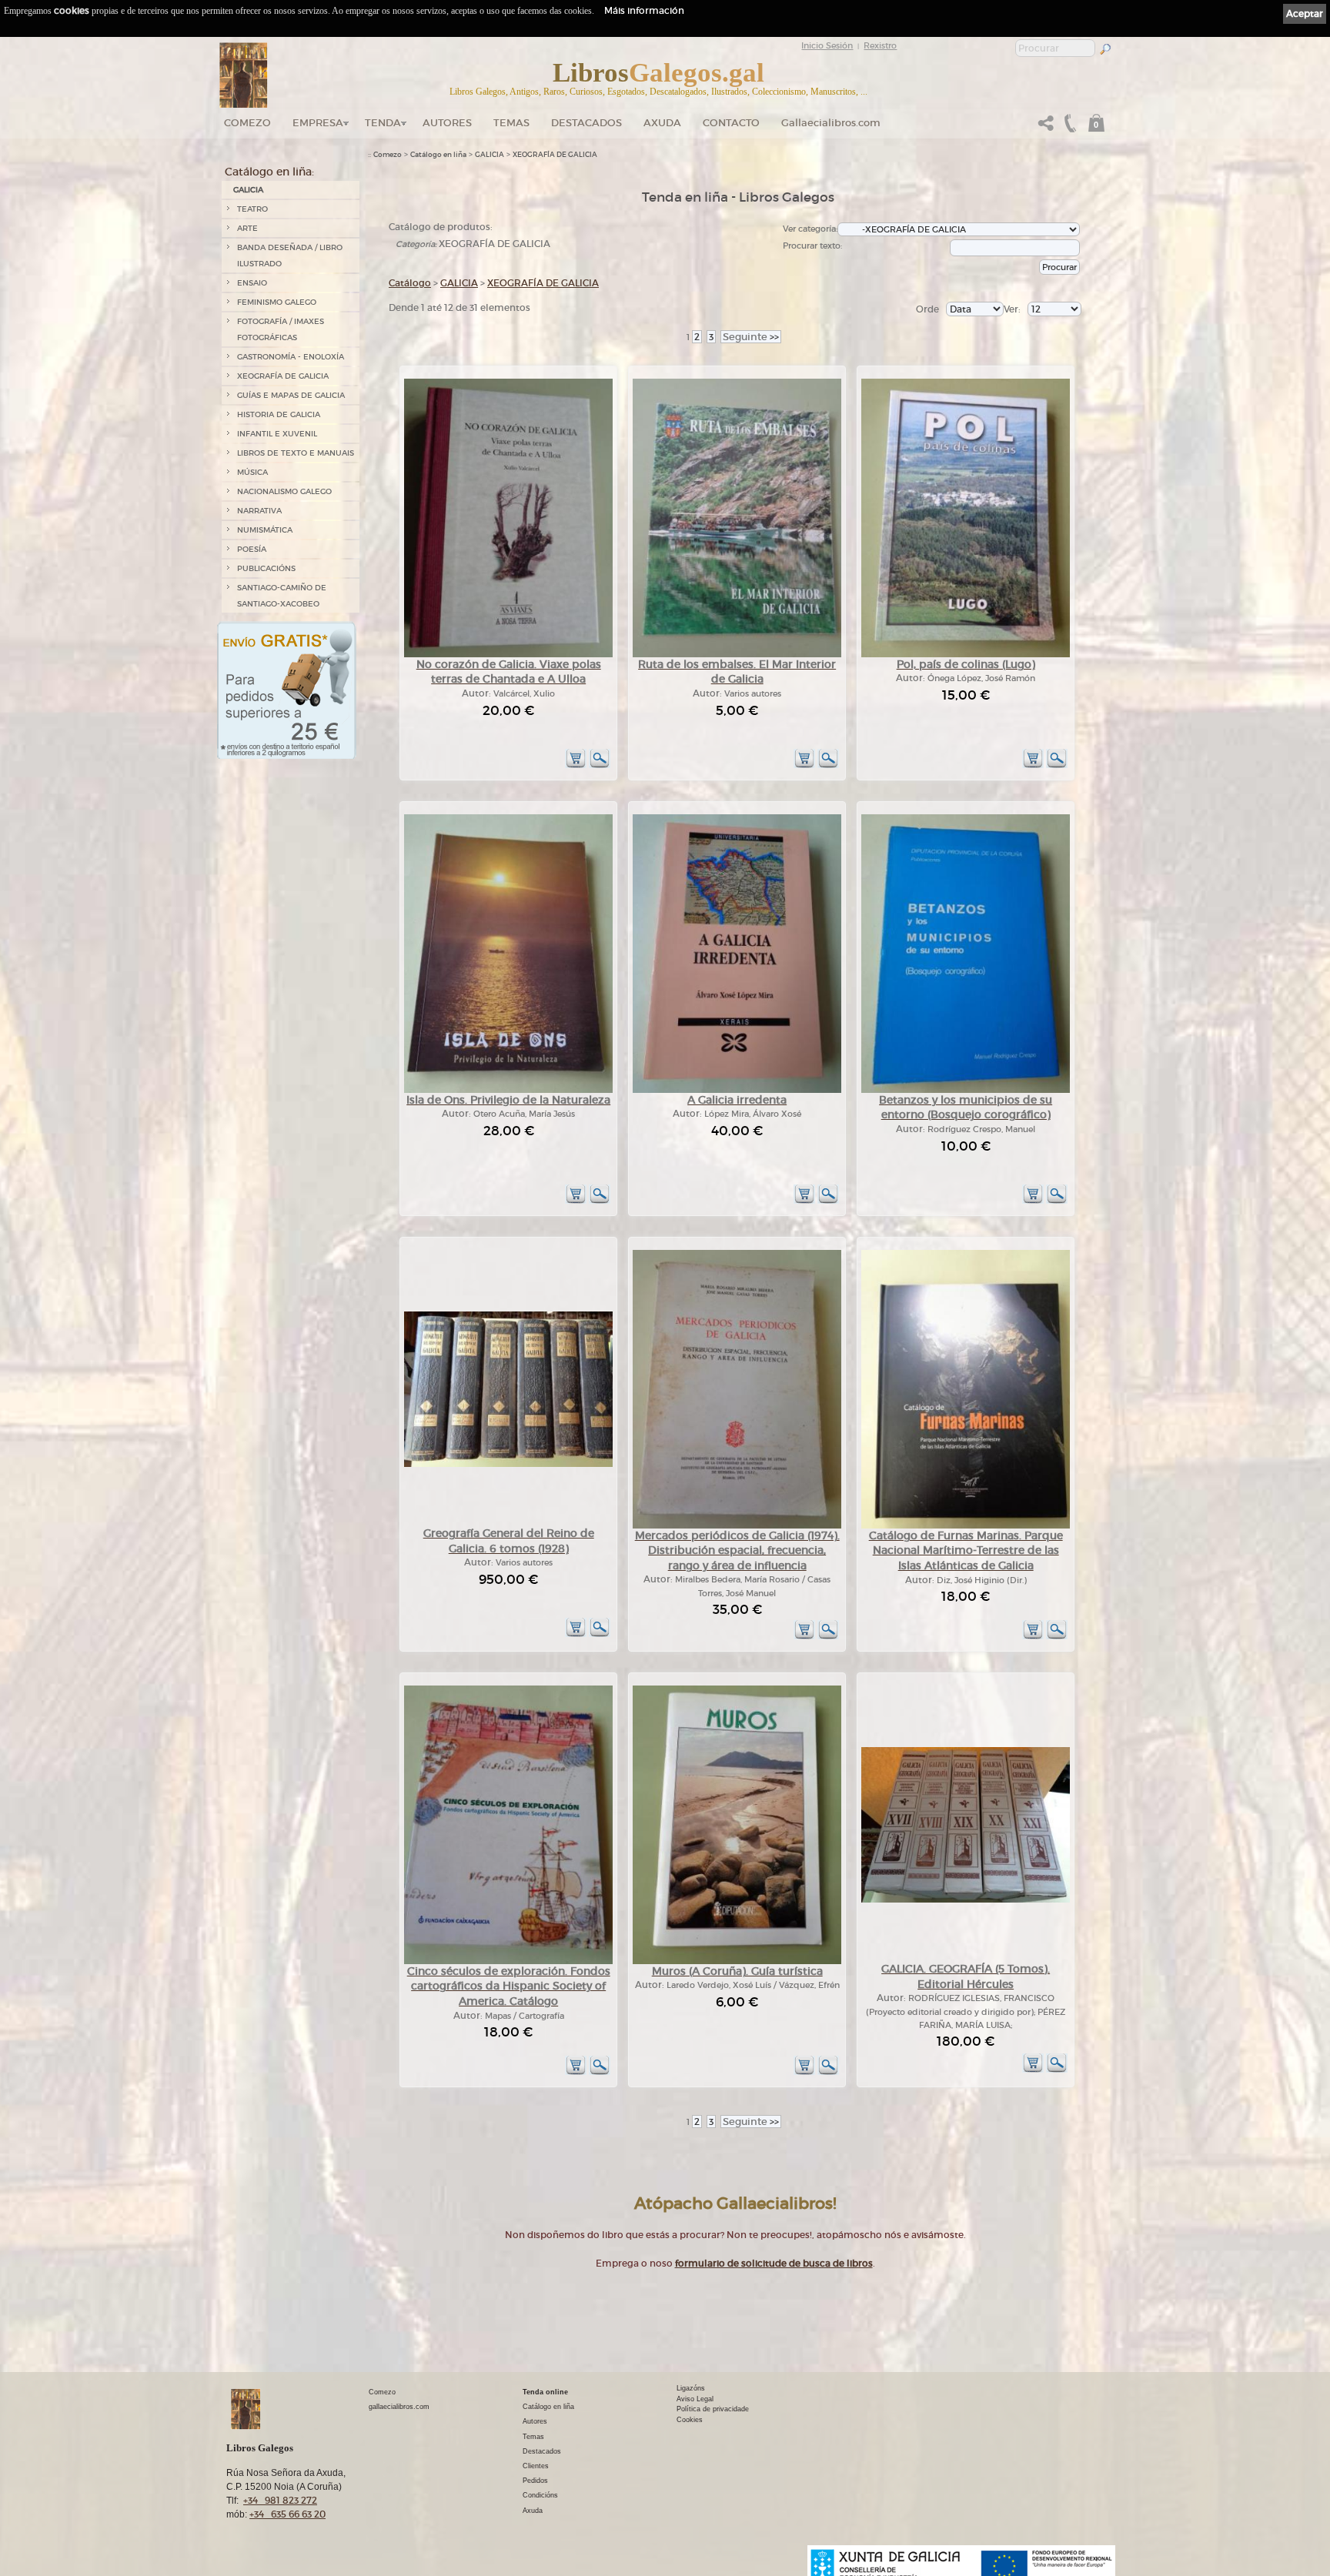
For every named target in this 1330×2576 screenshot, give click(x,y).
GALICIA (248, 190)
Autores (447, 123)
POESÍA (252, 549)
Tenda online (545, 2392)
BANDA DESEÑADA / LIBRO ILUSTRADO (290, 256)
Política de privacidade (713, 2409)
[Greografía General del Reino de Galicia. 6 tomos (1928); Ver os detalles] (508, 1464)
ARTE (247, 228)
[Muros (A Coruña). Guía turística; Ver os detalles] (737, 1961)
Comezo (247, 123)
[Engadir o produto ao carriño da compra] (576, 765)
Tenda (383, 123)
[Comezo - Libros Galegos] (244, 75)
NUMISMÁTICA (265, 530)
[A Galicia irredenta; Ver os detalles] (737, 1090)
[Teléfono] (1068, 127)
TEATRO (252, 209)
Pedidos (535, 2481)
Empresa (318, 123)
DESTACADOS (586, 123)
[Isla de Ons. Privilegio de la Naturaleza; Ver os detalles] (508, 1090)
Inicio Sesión (827, 45)
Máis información (644, 10)
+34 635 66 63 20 (287, 2514)
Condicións (540, 2495)
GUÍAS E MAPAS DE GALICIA (291, 395)
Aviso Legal (695, 2399)
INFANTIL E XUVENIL (277, 434)
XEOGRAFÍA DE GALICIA (283, 376)
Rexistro (880, 45)
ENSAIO (252, 283)
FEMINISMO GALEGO (277, 302)
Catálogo (410, 283)
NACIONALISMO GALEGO (284, 491)
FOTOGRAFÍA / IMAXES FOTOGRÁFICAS (281, 329)
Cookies (690, 2420)
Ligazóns (691, 2388)
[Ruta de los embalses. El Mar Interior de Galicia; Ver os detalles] (737, 655)
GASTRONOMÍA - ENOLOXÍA (291, 357)
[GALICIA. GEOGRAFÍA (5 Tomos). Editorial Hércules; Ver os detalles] (966, 1900)
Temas (511, 123)
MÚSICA (252, 472)
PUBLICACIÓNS (266, 568)
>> (751, 337)
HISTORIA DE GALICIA (279, 414)
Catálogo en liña (438, 155)
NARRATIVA (259, 511)
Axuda (662, 123)
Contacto (731, 123)
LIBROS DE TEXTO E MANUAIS (296, 453)
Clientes (536, 2466)
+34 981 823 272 (280, 2500)
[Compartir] (1046, 127)
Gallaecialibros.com (831, 123)
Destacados (542, 2451)
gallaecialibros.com (399, 2407)
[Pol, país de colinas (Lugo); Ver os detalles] (966, 655)
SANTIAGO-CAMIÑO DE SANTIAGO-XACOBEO (282, 596)
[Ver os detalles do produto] (600, 765)
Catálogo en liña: (269, 172)
